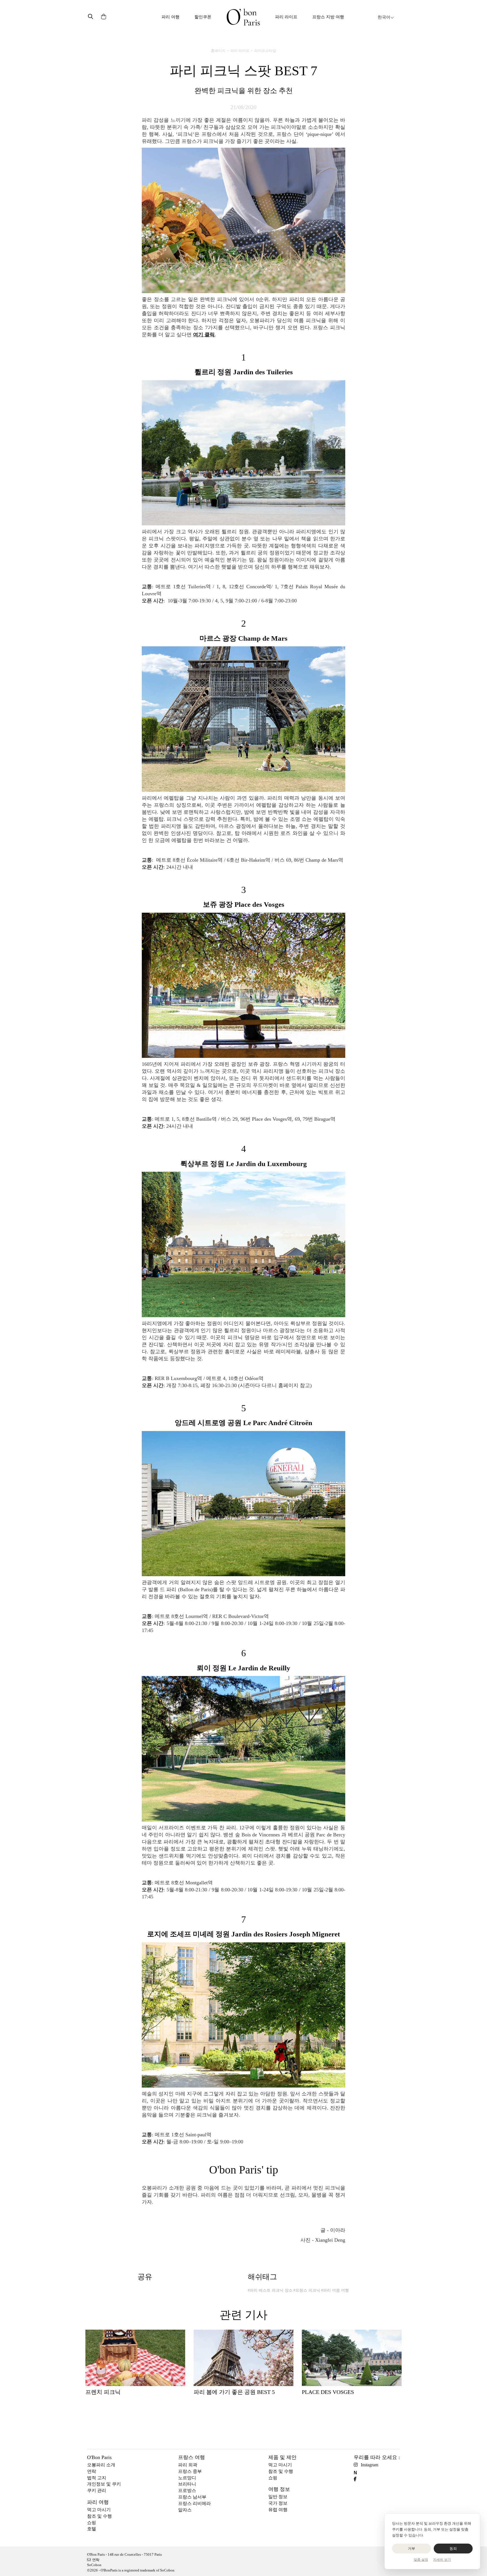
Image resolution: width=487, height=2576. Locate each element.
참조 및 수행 (99, 2516)
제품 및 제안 (282, 2457)
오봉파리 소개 (101, 2465)
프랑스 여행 (192, 2457)
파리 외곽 (188, 2465)
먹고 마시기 (99, 2510)
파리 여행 (171, 17)
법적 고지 (97, 2478)
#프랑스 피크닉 (307, 2290)
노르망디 (187, 2478)
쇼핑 (92, 2523)
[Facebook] (357, 2479)
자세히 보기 (442, 2560)
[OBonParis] (243, 17)
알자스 (185, 2510)
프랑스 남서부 (192, 2497)
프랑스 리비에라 (194, 2503)
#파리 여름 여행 (335, 2290)
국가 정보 (278, 2503)
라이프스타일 (265, 51)
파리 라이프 (286, 17)
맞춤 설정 (421, 2560)
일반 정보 (278, 2497)
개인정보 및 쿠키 (104, 2484)
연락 (92, 2471)
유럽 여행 (278, 2510)
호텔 (92, 2529)
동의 (453, 2549)
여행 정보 (279, 2489)
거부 (412, 2549)
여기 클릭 (204, 335)
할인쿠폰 (203, 17)
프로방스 (187, 2490)
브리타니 (187, 2484)
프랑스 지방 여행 (328, 17)
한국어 (384, 17)
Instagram (369, 2465)
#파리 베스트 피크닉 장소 (270, 2290)
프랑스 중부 (190, 2471)
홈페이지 (218, 51)
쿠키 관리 (97, 2490)
